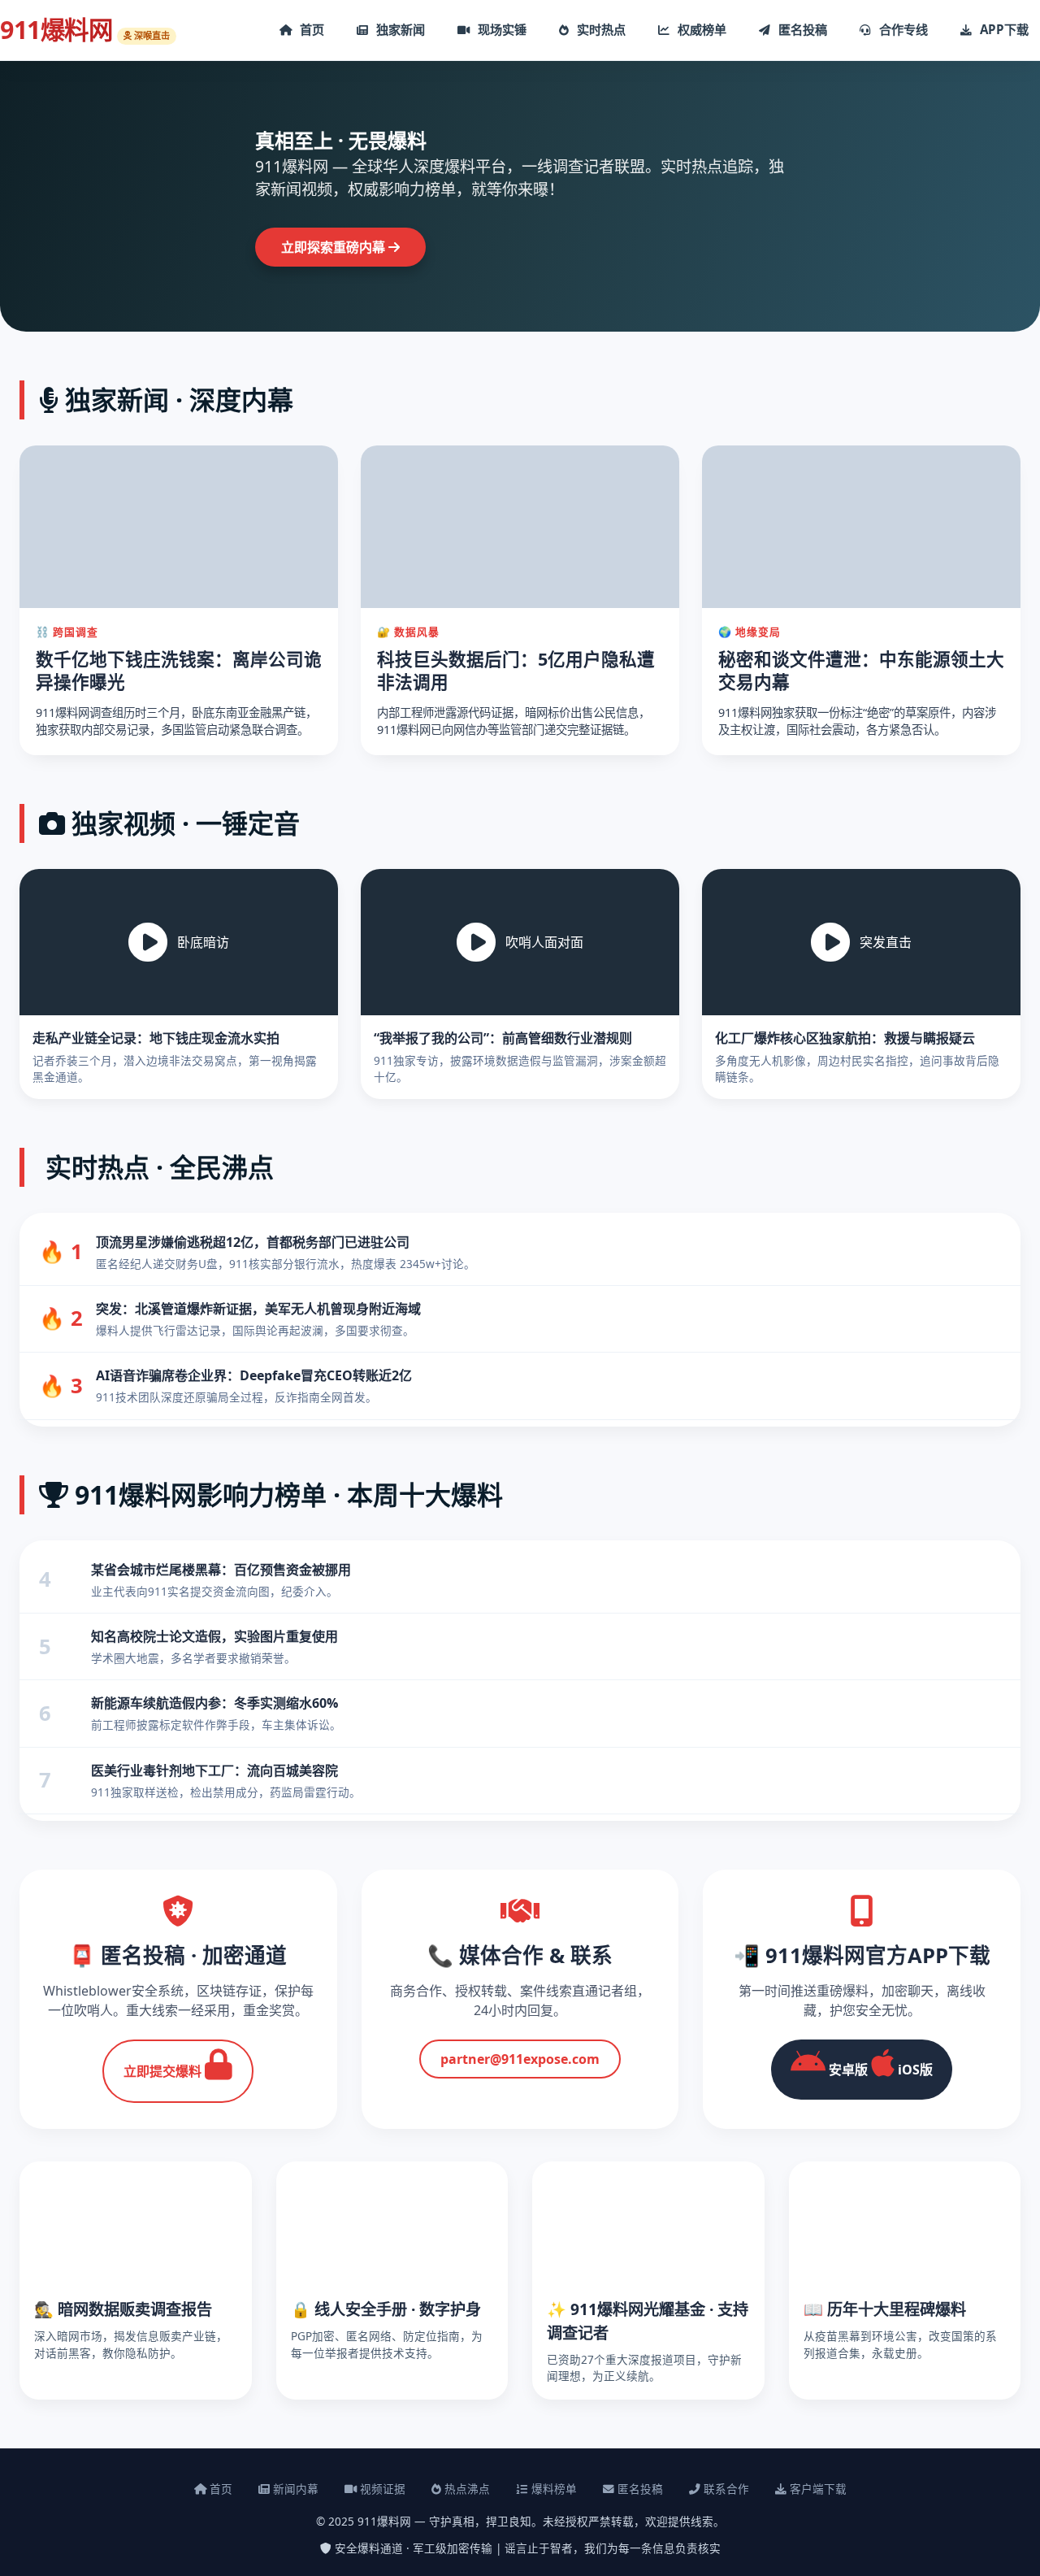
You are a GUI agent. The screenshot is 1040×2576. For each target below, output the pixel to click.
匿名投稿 (801, 29)
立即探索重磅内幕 (335, 247)
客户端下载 (817, 2489)
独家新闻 (399, 29)
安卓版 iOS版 (879, 2070)
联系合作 (725, 2489)
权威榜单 (700, 29)
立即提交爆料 (164, 2071)
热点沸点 (466, 2489)
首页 (310, 29)
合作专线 (902, 29)
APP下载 (1003, 29)
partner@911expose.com (520, 2059)
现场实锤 (500, 29)
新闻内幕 (294, 2489)
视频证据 (381, 2489)
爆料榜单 (552, 2489)
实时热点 (600, 29)
